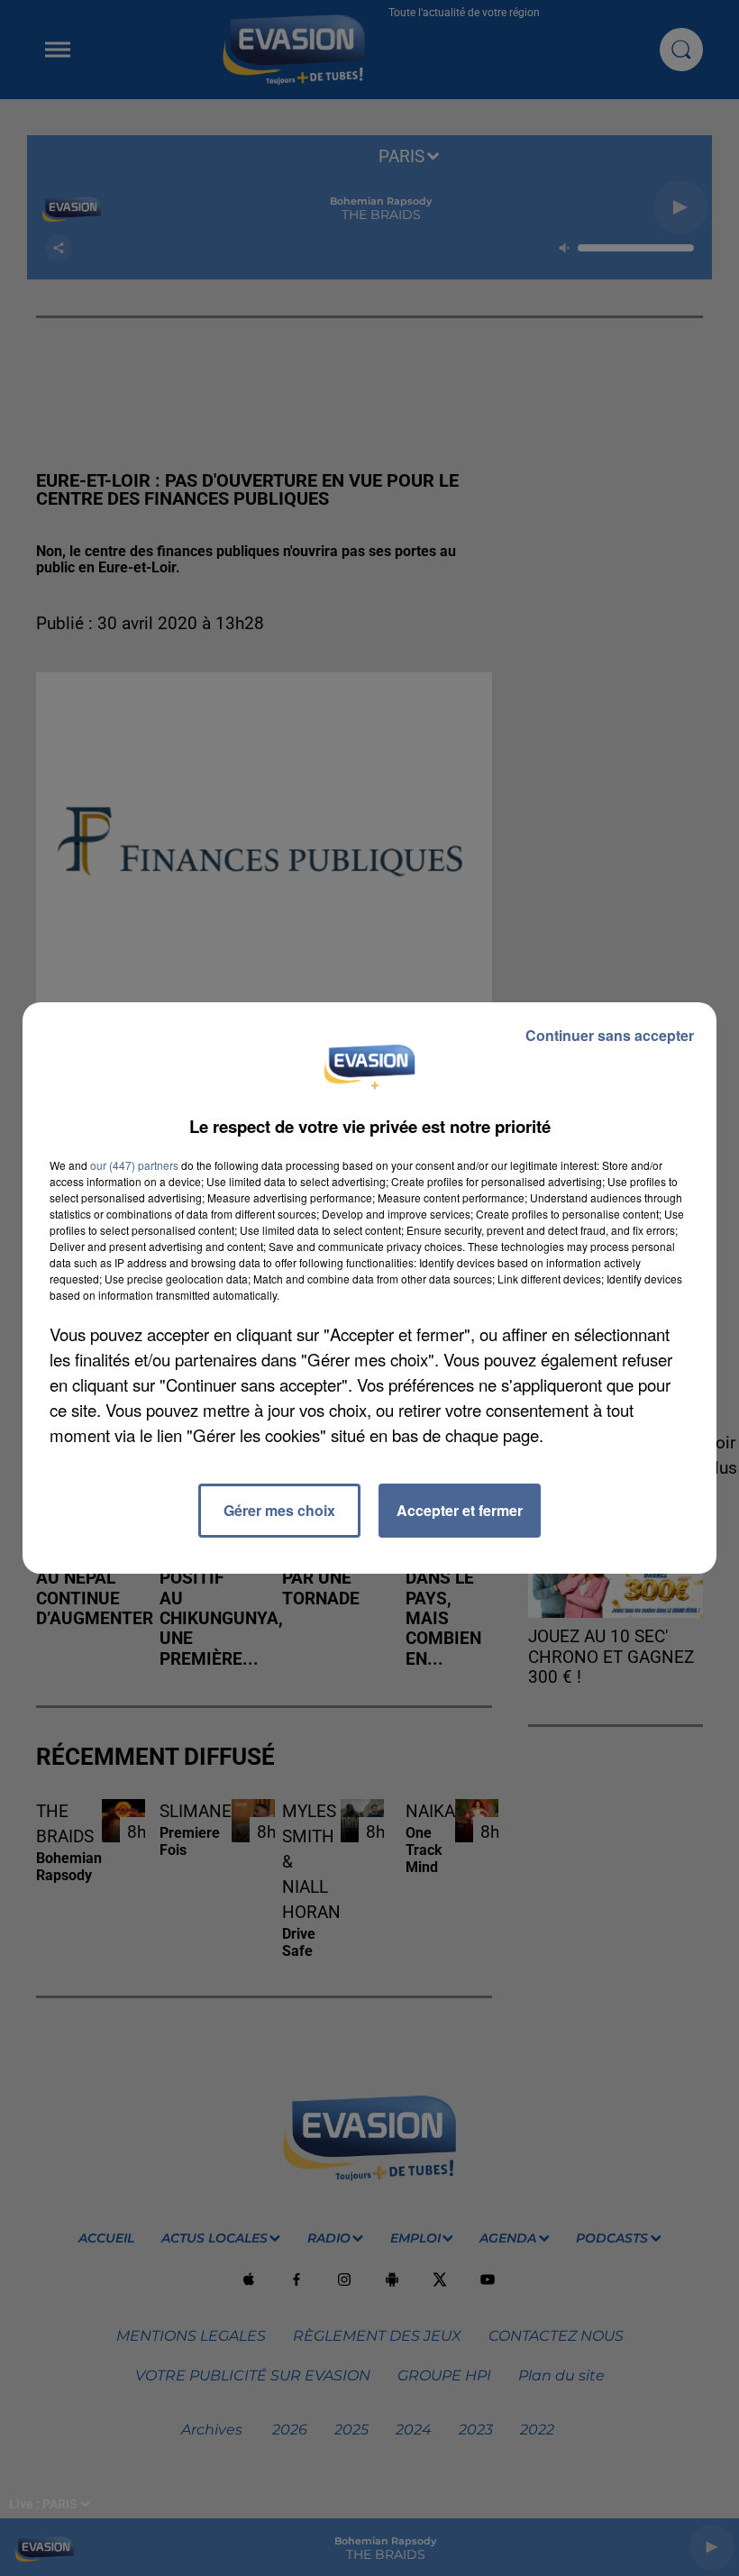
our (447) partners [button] (134, 1165)
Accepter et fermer (460, 1510)
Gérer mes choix (279, 1510)
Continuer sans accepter (610, 1035)
